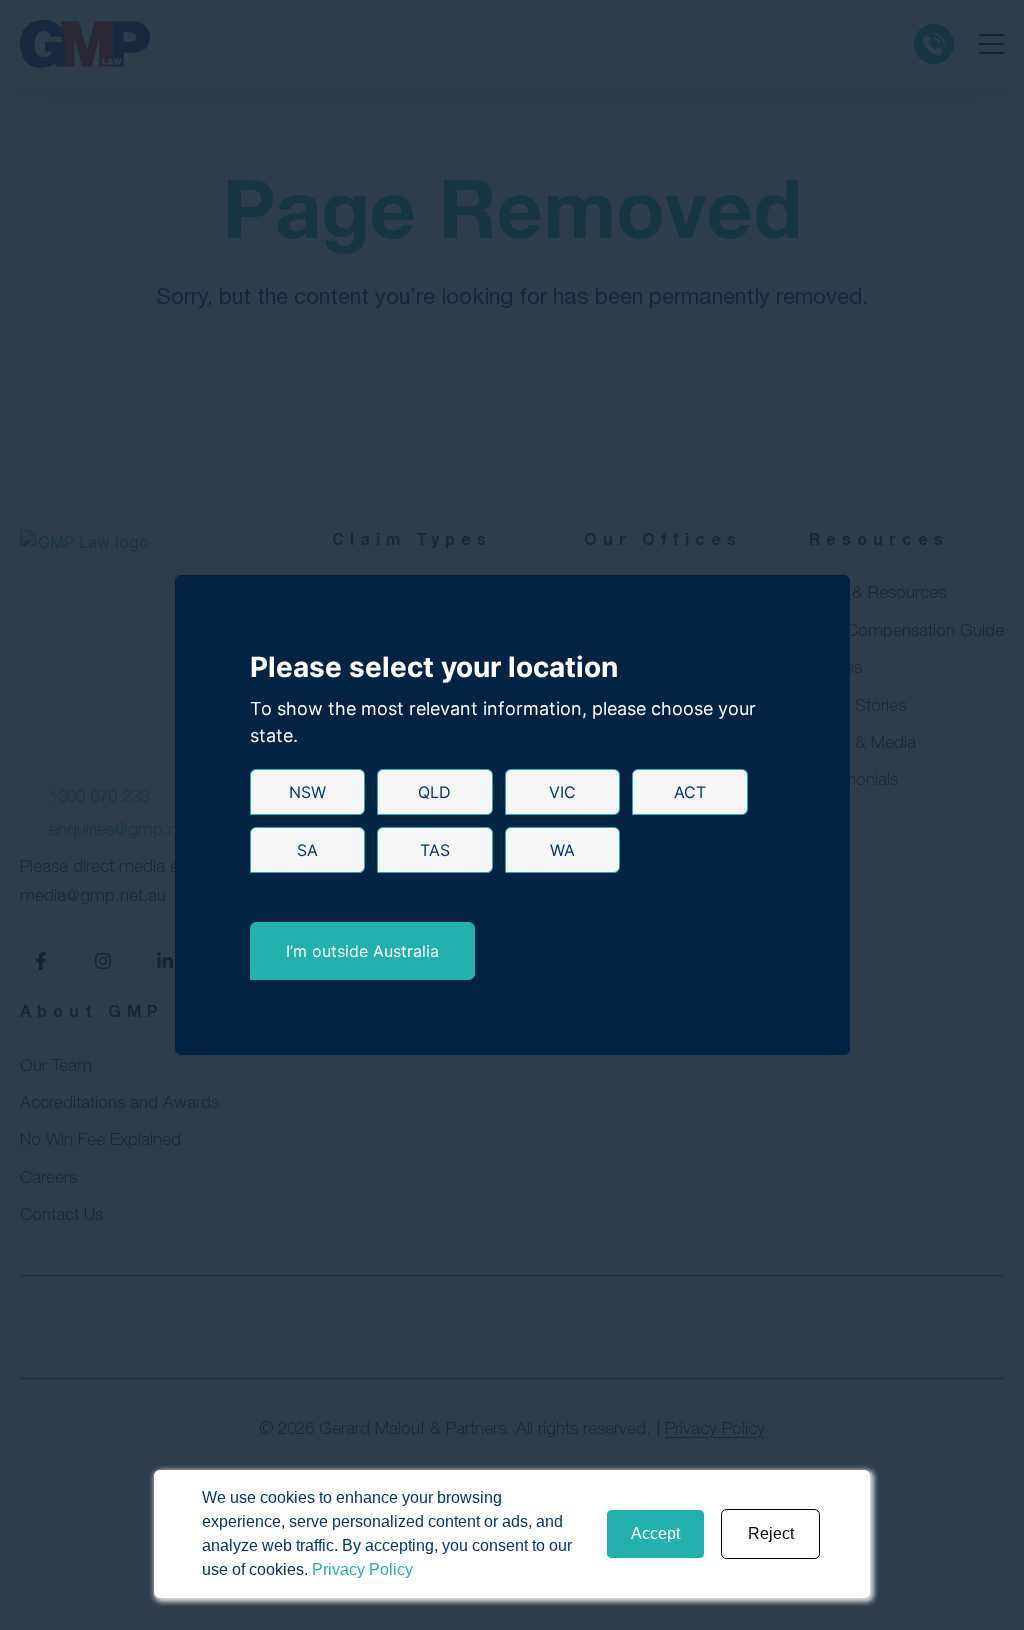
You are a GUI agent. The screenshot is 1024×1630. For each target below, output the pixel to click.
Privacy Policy (362, 1569)
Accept (655, 1533)
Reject (771, 1533)
